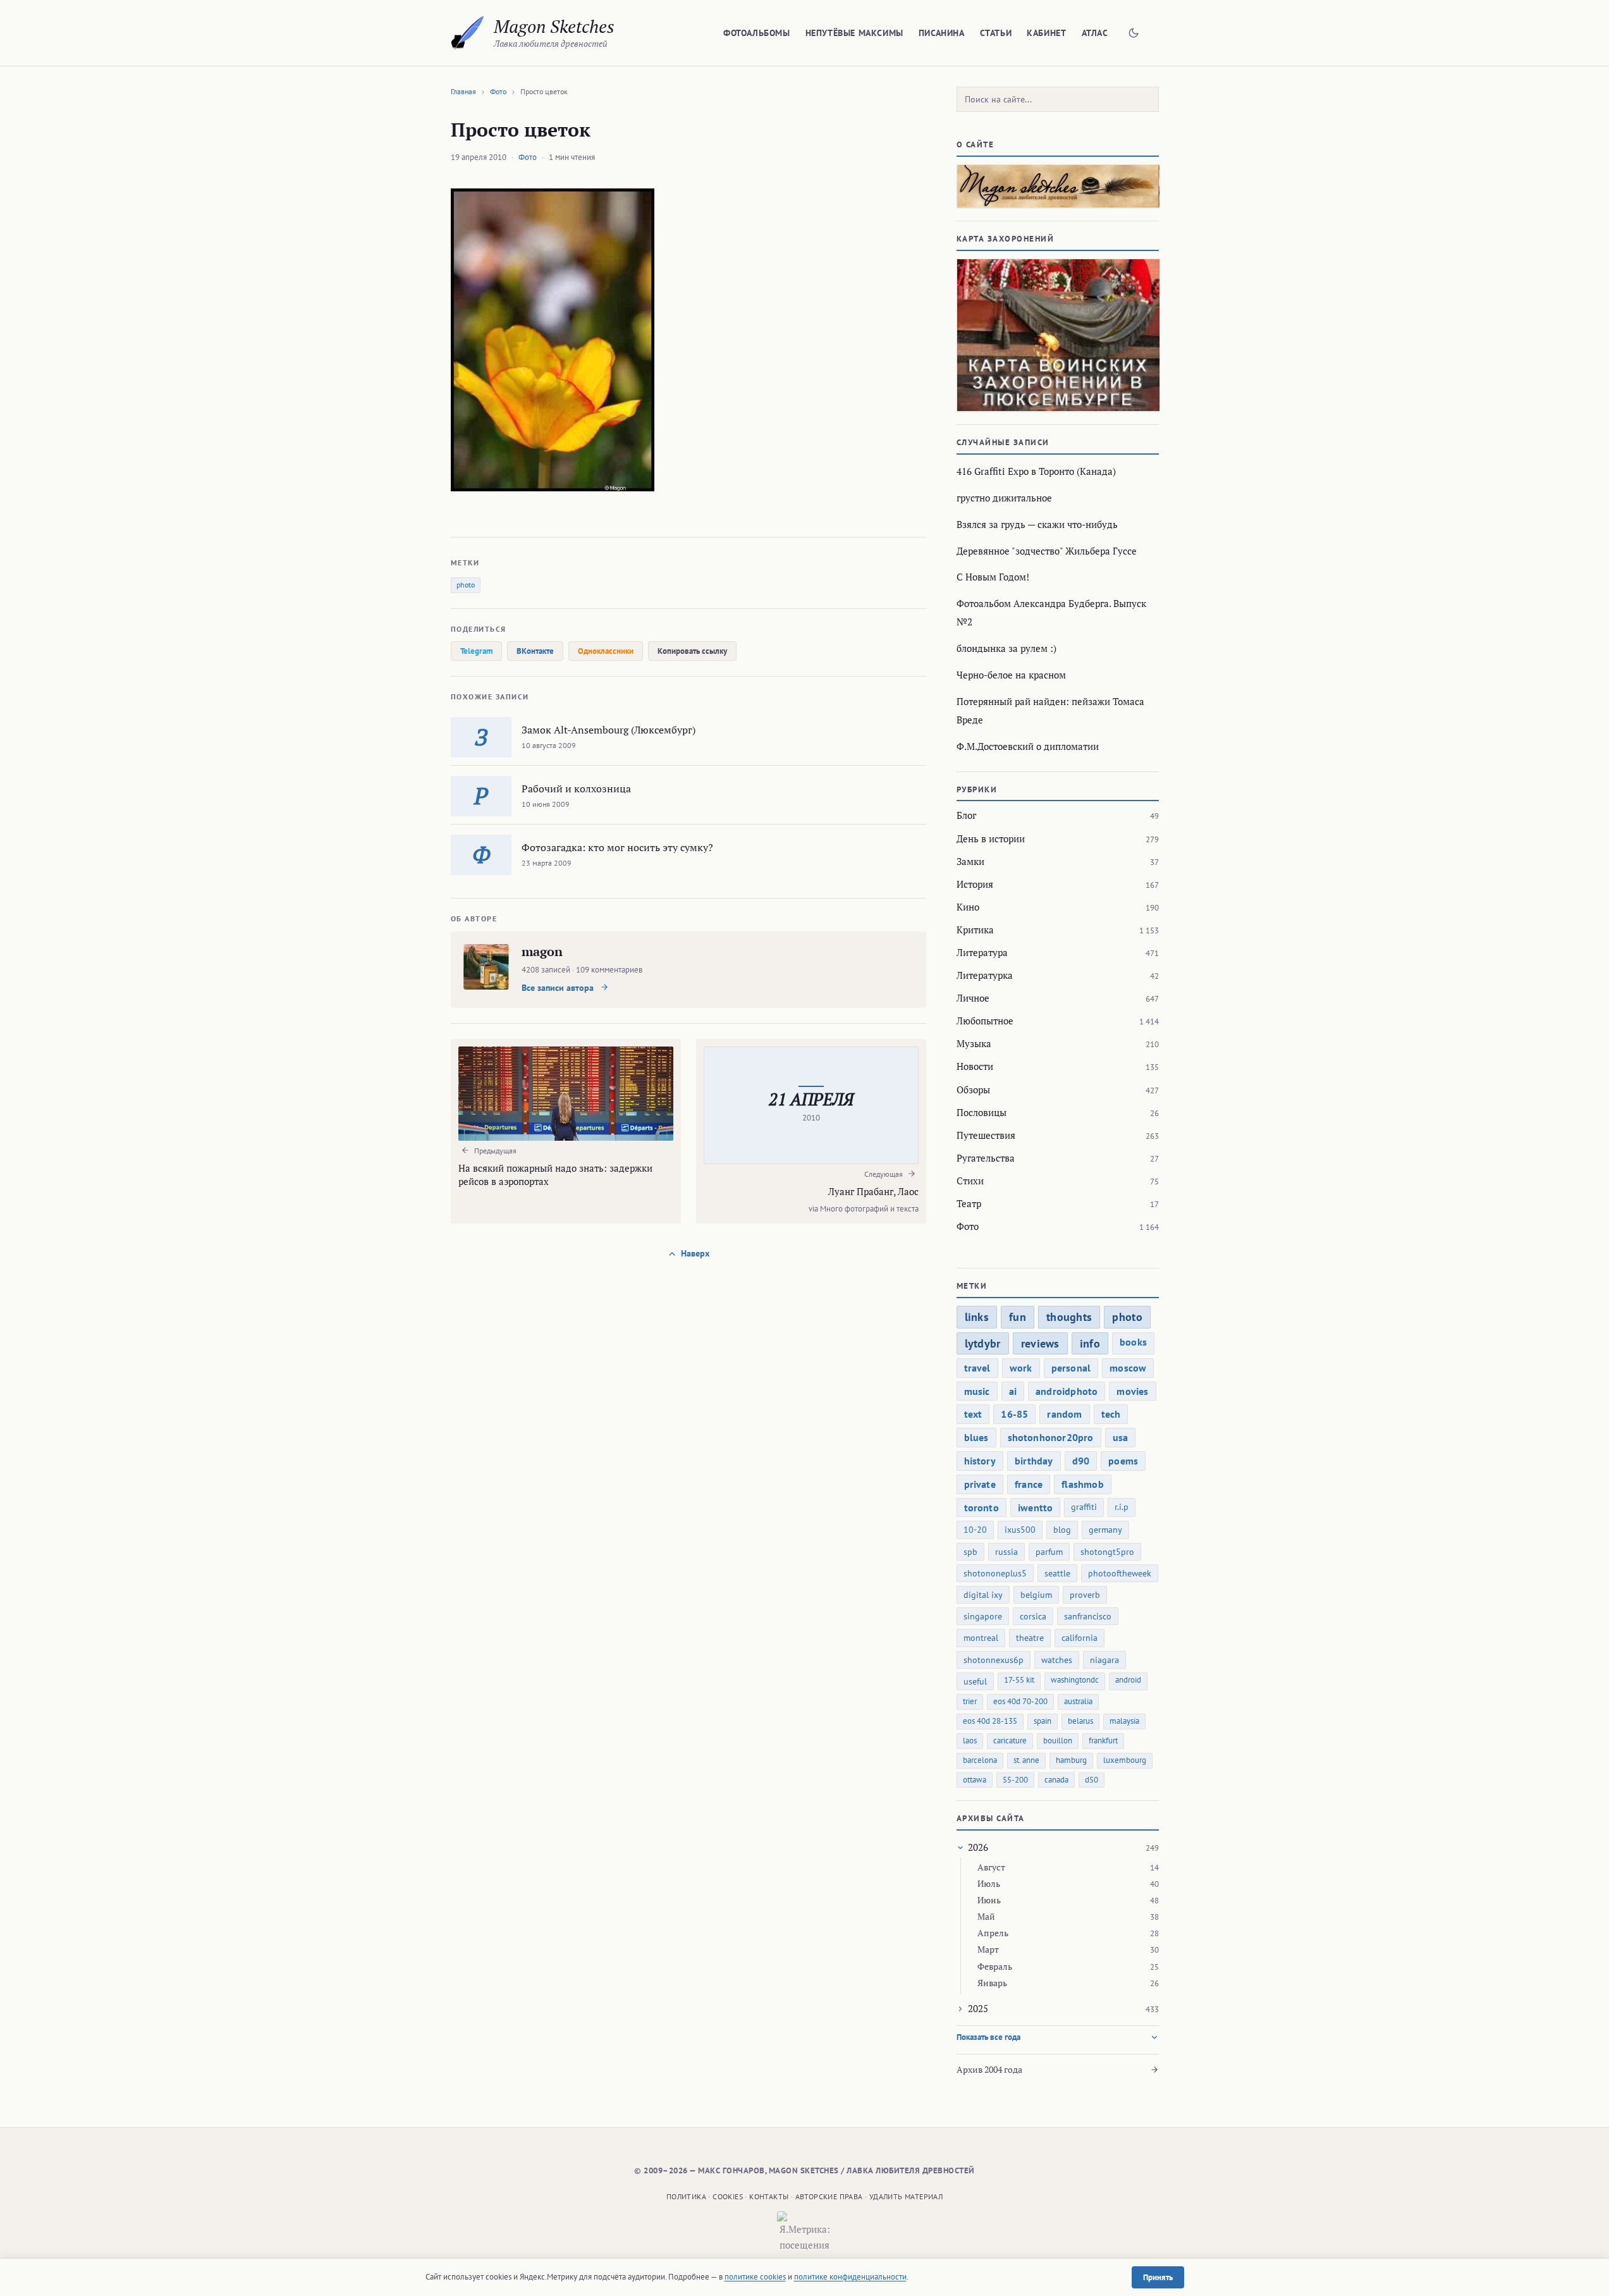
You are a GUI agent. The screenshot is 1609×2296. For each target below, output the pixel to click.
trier (970, 1701)
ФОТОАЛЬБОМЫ (757, 33)
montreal (981, 1638)
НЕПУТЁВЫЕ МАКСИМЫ (854, 33)
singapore (983, 1616)
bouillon (1058, 1740)
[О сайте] (1058, 186)
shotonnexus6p (994, 1660)
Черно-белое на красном (1011, 675)
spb (970, 1552)
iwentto (1035, 1507)
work (1021, 1368)
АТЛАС (1095, 33)
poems (1123, 1461)
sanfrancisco (1088, 1616)
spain (1043, 1721)
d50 (1092, 1780)
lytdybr (983, 1343)
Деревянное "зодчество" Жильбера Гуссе (1047, 551)
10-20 (975, 1530)
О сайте (976, 144)
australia (1078, 1701)
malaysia (1124, 1721)
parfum (1049, 1552)
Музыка (974, 1043)
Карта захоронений (1006, 239)
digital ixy (983, 1595)
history (980, 1461)
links (977, 1317)
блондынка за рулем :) (1006, 648)
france (1029, 1484)
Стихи (970, 1181)
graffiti (1084, 1507)
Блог (966, 815)
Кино (968, 907)
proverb (1085, 1595)
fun (1018, 1317)
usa (1121, 1437)
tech (1111, 1414)
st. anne (1026, 1760)
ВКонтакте (535, 651)
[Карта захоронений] (1058, 335)
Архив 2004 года (989, 2069)
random (1064, 1414)
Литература (982, 952)
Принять (1158, 2277)
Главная (463, 91)
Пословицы (982, 1112)
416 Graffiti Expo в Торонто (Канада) (1036, 471)
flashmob (1083, 1484)
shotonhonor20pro (1051, 1437)
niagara (1104, 1660)
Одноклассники (606, 651)
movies (1132, 1391)
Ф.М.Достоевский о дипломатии (1028, 746)
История (975, 884)
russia (1006, 1552)
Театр (969, 1203)
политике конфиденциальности (850, 2277)
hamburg (1071, 1760)
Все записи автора (559, 988)
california (1080, 1638)
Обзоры (973, 1090)
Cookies (728, 2196)
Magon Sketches (554, 26)
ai (1013, 1391)
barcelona (980, 1760)
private (980, 1484)
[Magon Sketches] (468, 33)
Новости (975, 1066)
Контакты (769, 2196)
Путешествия (986, 1135)
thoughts (1069, 1317)
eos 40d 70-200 (1020, 1701)
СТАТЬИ (996, 33)
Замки (970, 861)
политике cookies (755, 2277)
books (1133, 1342)
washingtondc (1075, 1680)
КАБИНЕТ (1046, 33)
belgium (1036, 1595)
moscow (1128, 1368)
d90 (1081, 1461)
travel (977, 1368)
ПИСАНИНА (942, 33)
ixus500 (1020, 1530)
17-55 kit (1019, 1680)
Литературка (985, 975)
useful (975, 1681)
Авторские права (829, 2196)
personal (1071, 1368)
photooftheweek (1120, 1573)
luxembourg (1125, 1760)
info (1090, 1343)
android (1128, 1680)
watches (1057, 1660)
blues (976, 1437)
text (973, 1414)
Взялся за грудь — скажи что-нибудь (1037, 524)
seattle (1057, 1573)
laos (970, 1740)
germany (1105, 1530)
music (977, 1391)
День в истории (991, 838)
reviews (1040, 1343)
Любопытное (985, 1021)
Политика (686, 2196)
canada (1056, 1780)
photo (466, 585)
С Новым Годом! (993, 577)
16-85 (1014, 1414)
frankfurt (1103, 1740)
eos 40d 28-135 (990, 1721)
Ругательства (986, 1158)
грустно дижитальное (1004, 498)
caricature (1010, 1740)
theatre (1030, 1638)
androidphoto (1067, 1391)
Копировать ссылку (692, 651)
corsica (1033, 1616)
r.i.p (1122, 1507)
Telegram (476, 651)
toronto (982, 1507)
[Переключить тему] (1134, 33)
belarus (1080, 1721)
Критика (975, 930)
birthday (1034, 1461)
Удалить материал (906, 2196)
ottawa (975, 1780)
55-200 (1015, 1780)
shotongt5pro (1107, 1552)
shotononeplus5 (995, 1573)
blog (1062, 1530)
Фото (498, 91)
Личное (973, 998)
